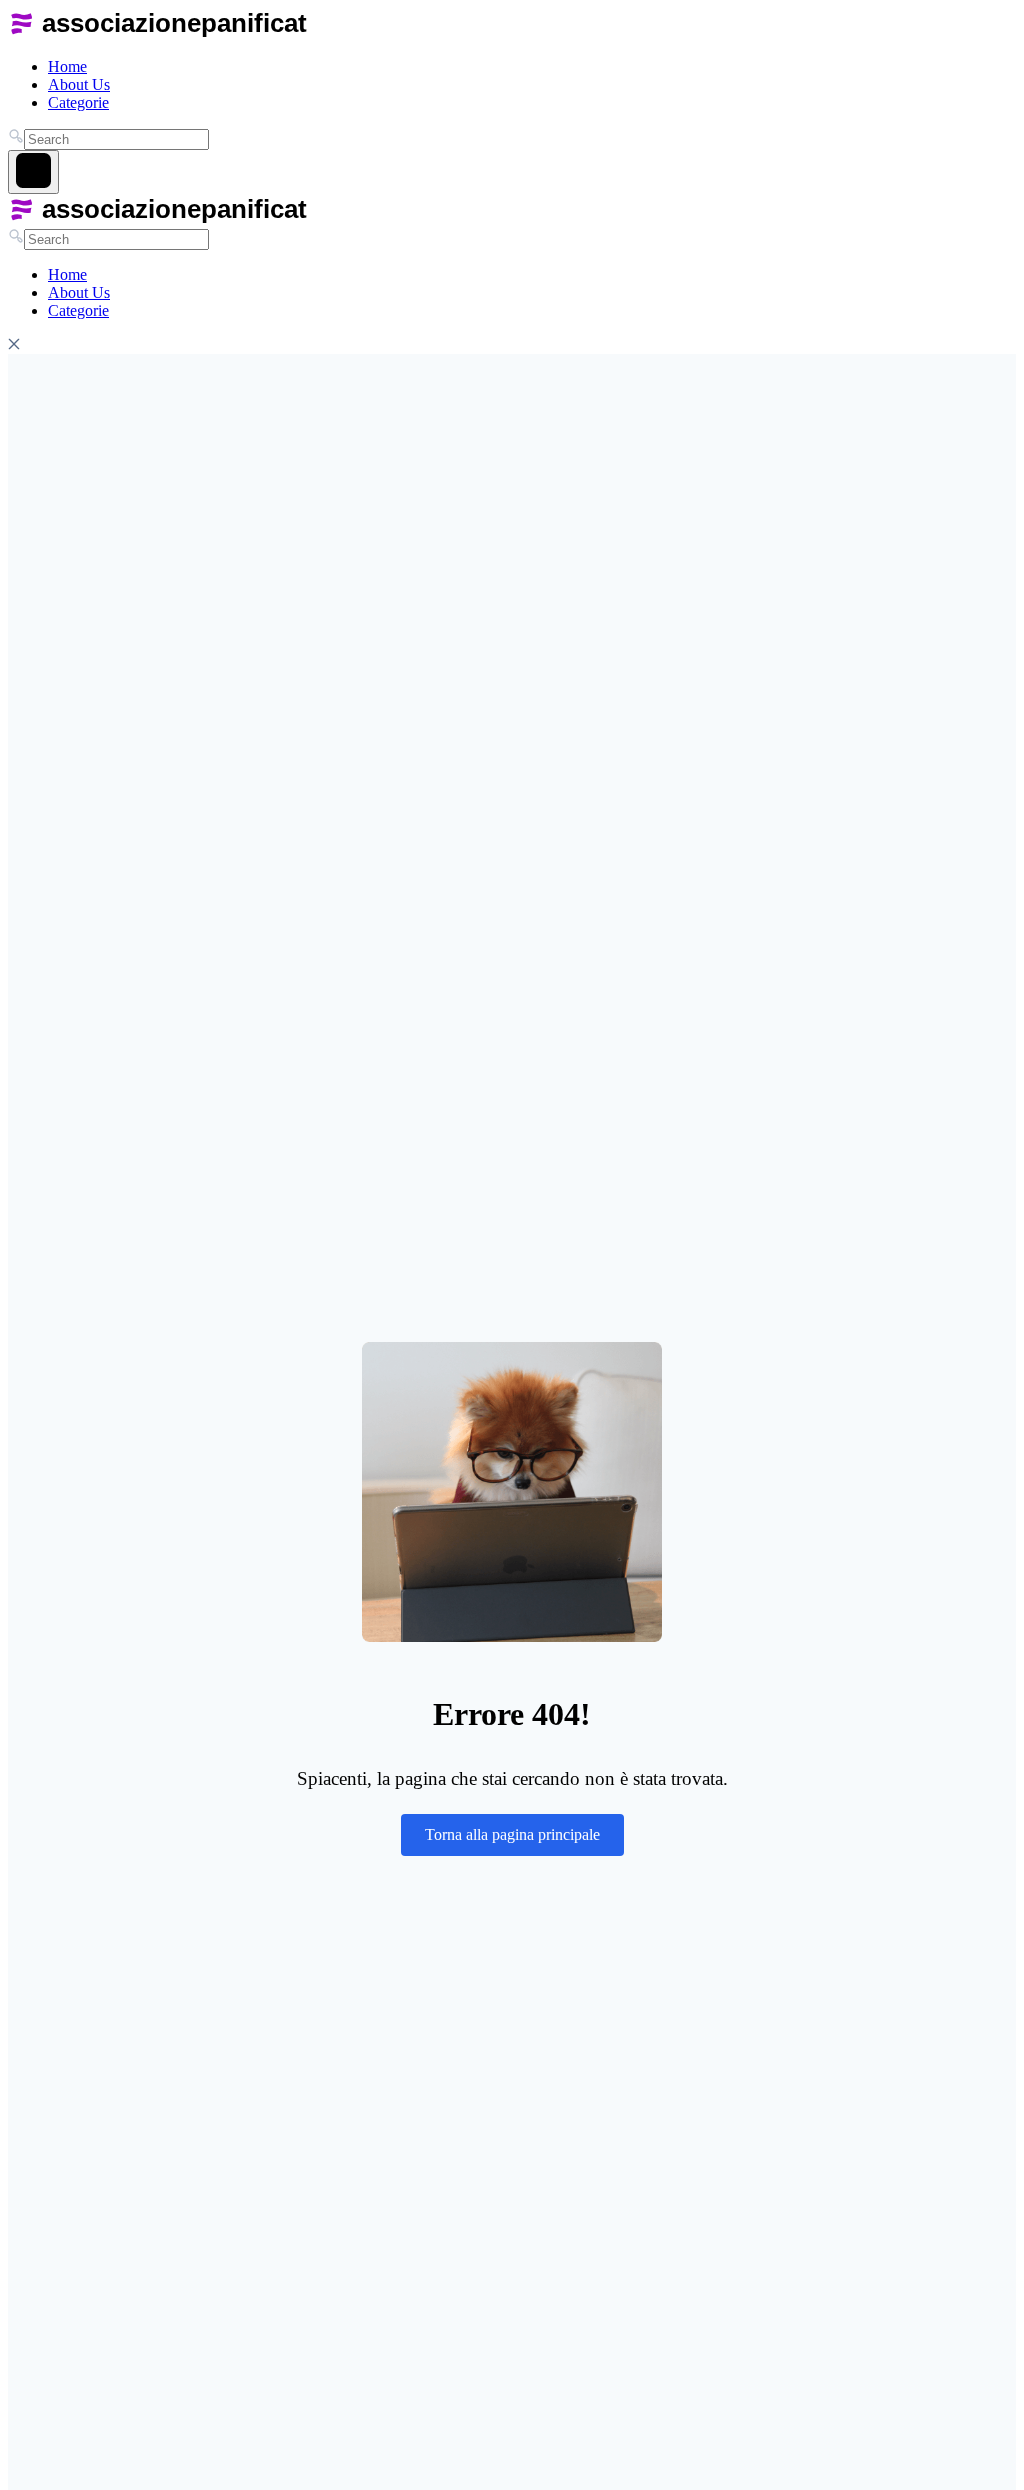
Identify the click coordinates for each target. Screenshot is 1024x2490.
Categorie (78, 102)
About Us (79, 84)
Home (67, 66)
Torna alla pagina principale (512, 1834)
